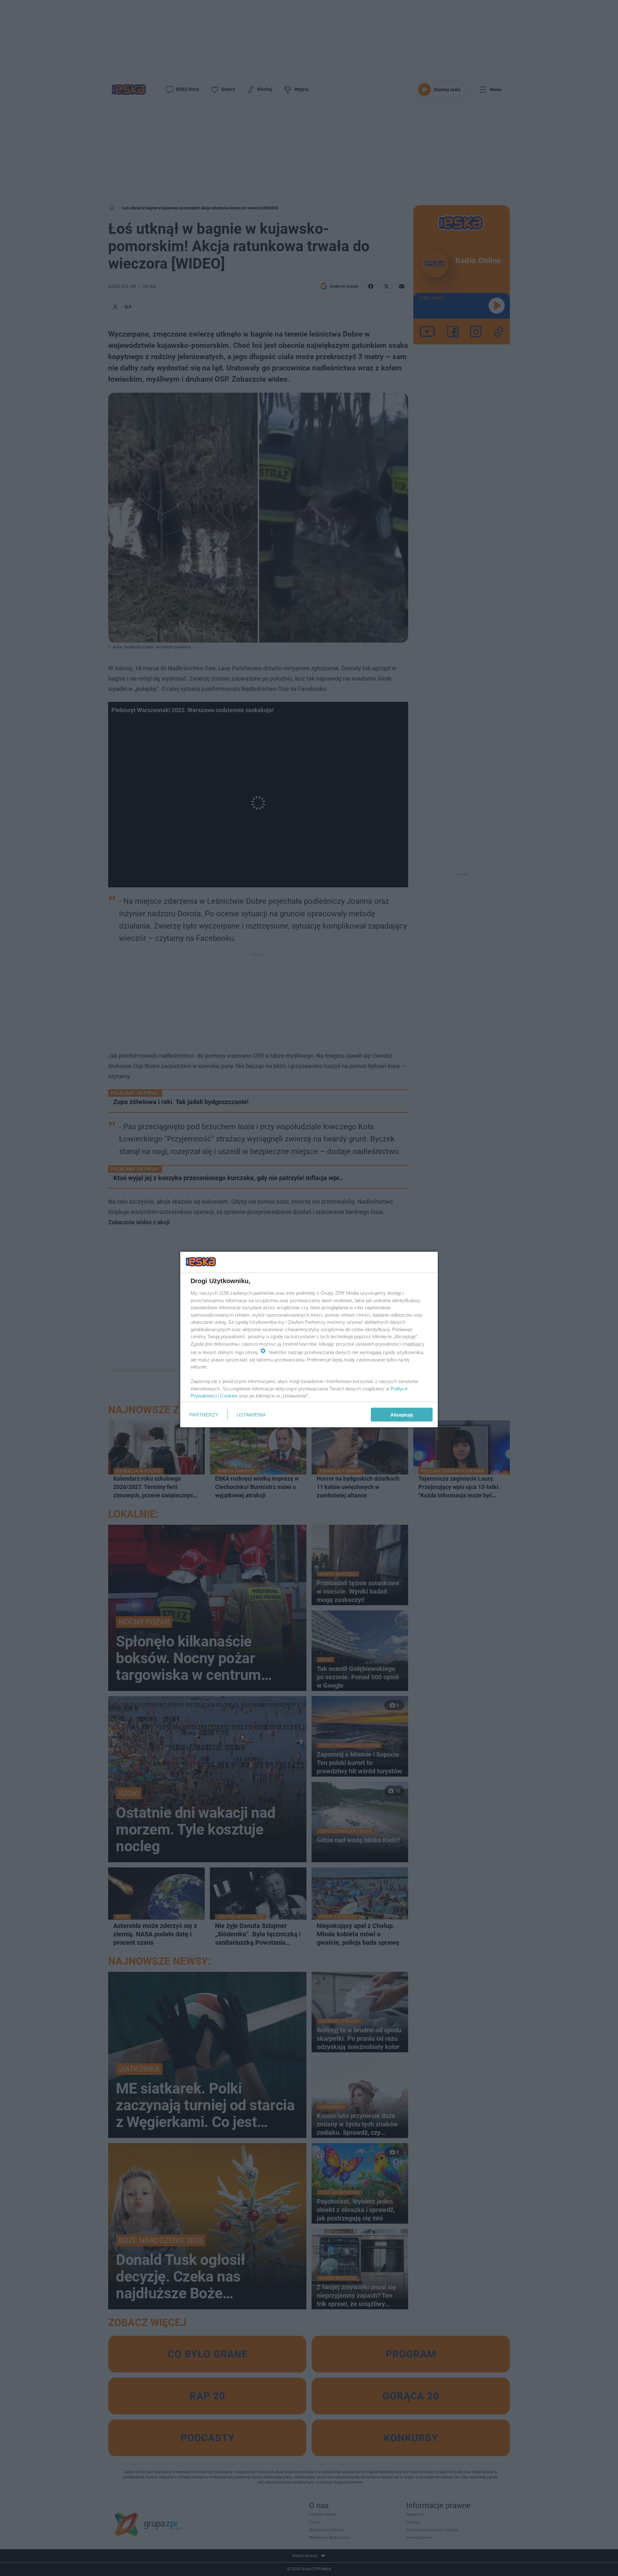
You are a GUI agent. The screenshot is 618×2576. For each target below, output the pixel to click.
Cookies (229, 1396)
